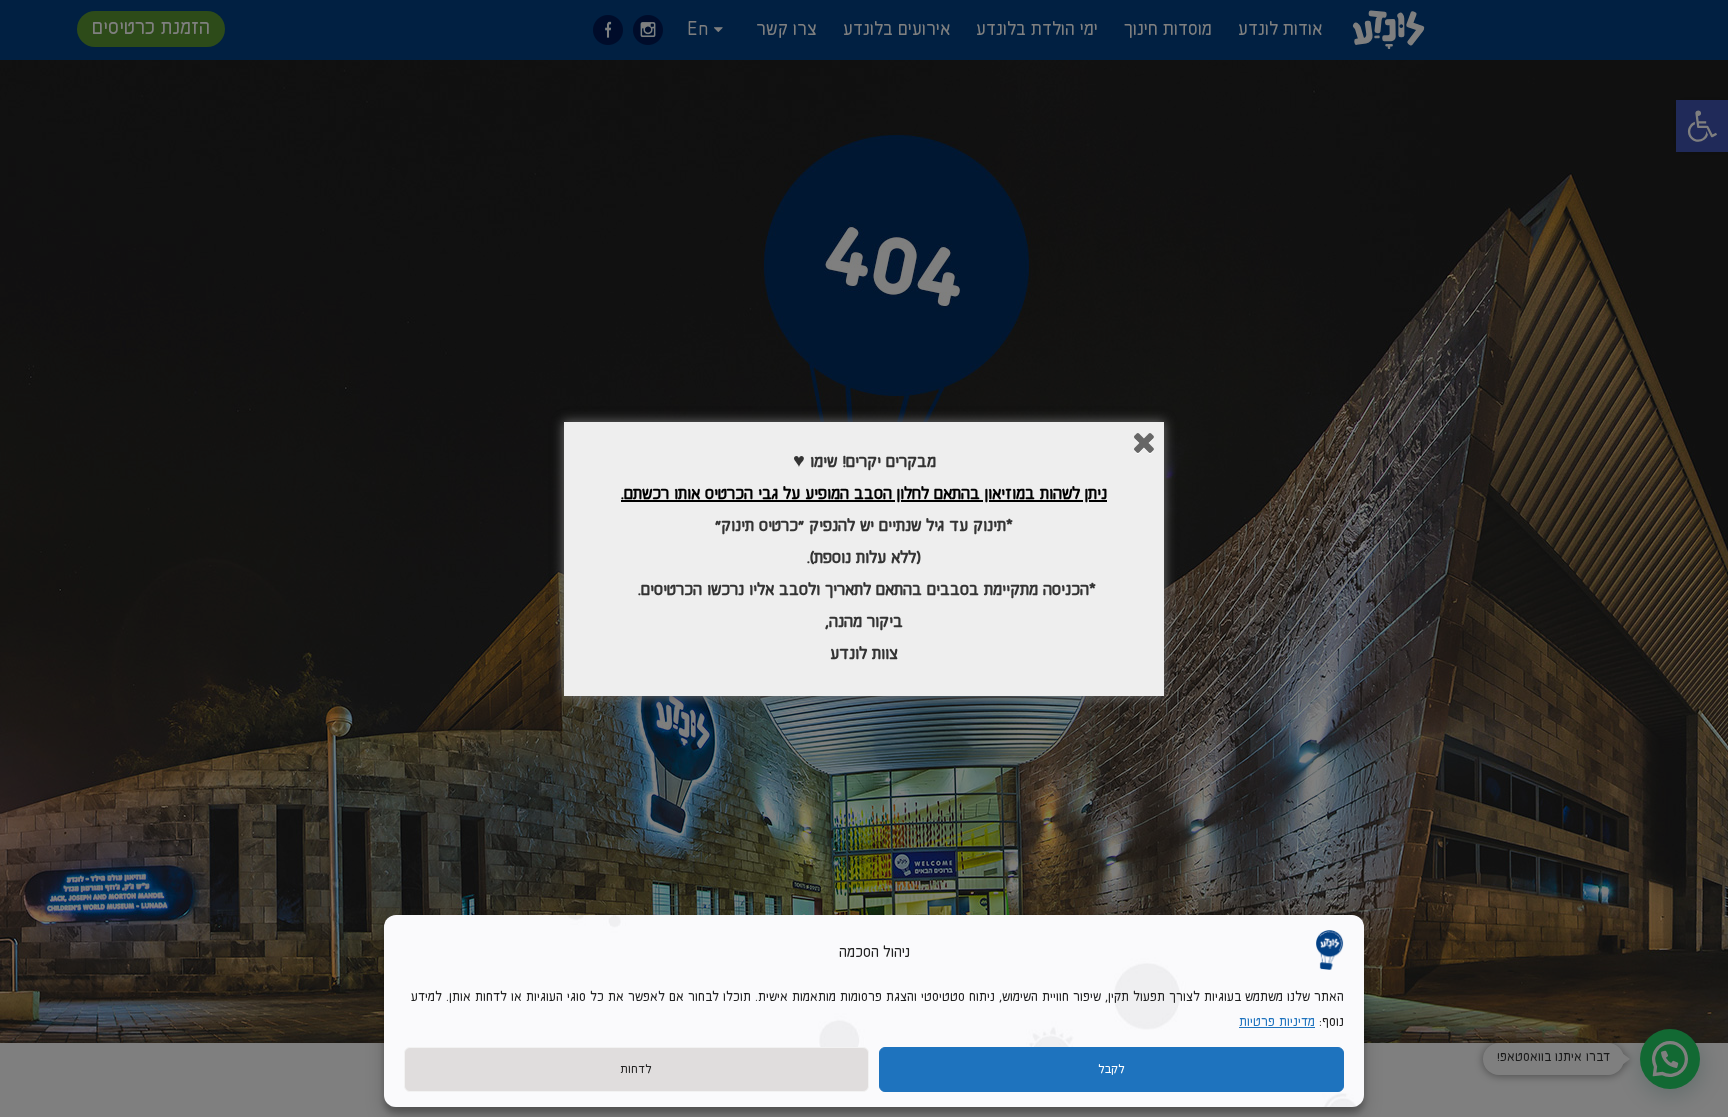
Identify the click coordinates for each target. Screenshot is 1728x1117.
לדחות (636, 1070)
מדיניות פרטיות (1277, 1023)
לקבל (1111, 1070)
